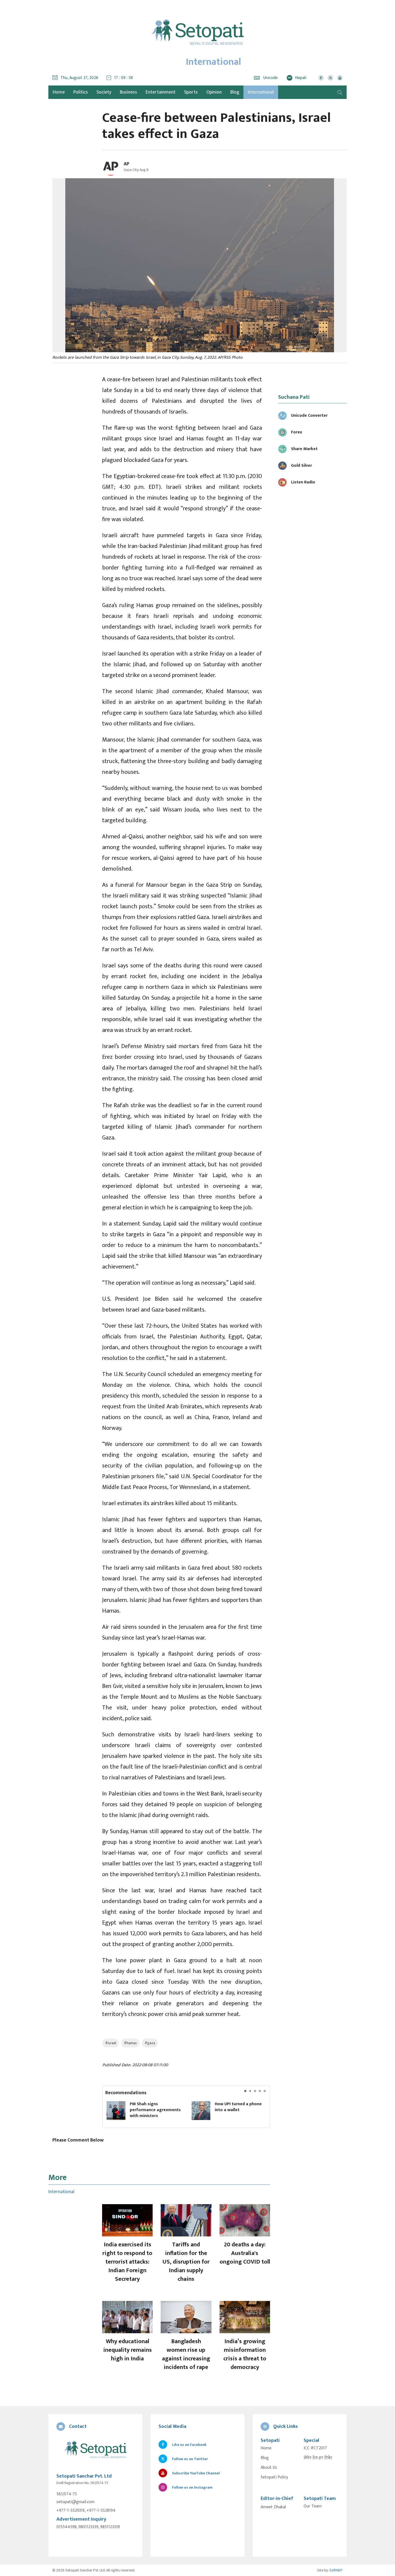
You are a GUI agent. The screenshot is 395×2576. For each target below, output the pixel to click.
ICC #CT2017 (315, 2448)
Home (266, 2448)
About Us (269, 2468)
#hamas (130, 2043)
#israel (111, 2043)
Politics (81, 92)
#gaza (150, 2043)
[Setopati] (95, 2450)
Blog (235, 92)
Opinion (214, 92)
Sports (191, 92)
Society (104, 92)
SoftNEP (336, 2570)
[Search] (340, 92)
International (261, 92)
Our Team (313, 2506)
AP (126, 164)
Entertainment (161, 92)
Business (128, 92)
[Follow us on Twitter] (330, 78)
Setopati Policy (274, 2477)
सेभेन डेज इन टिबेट (318, 2458)
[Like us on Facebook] (321, 78)
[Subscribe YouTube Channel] (340, 78)
